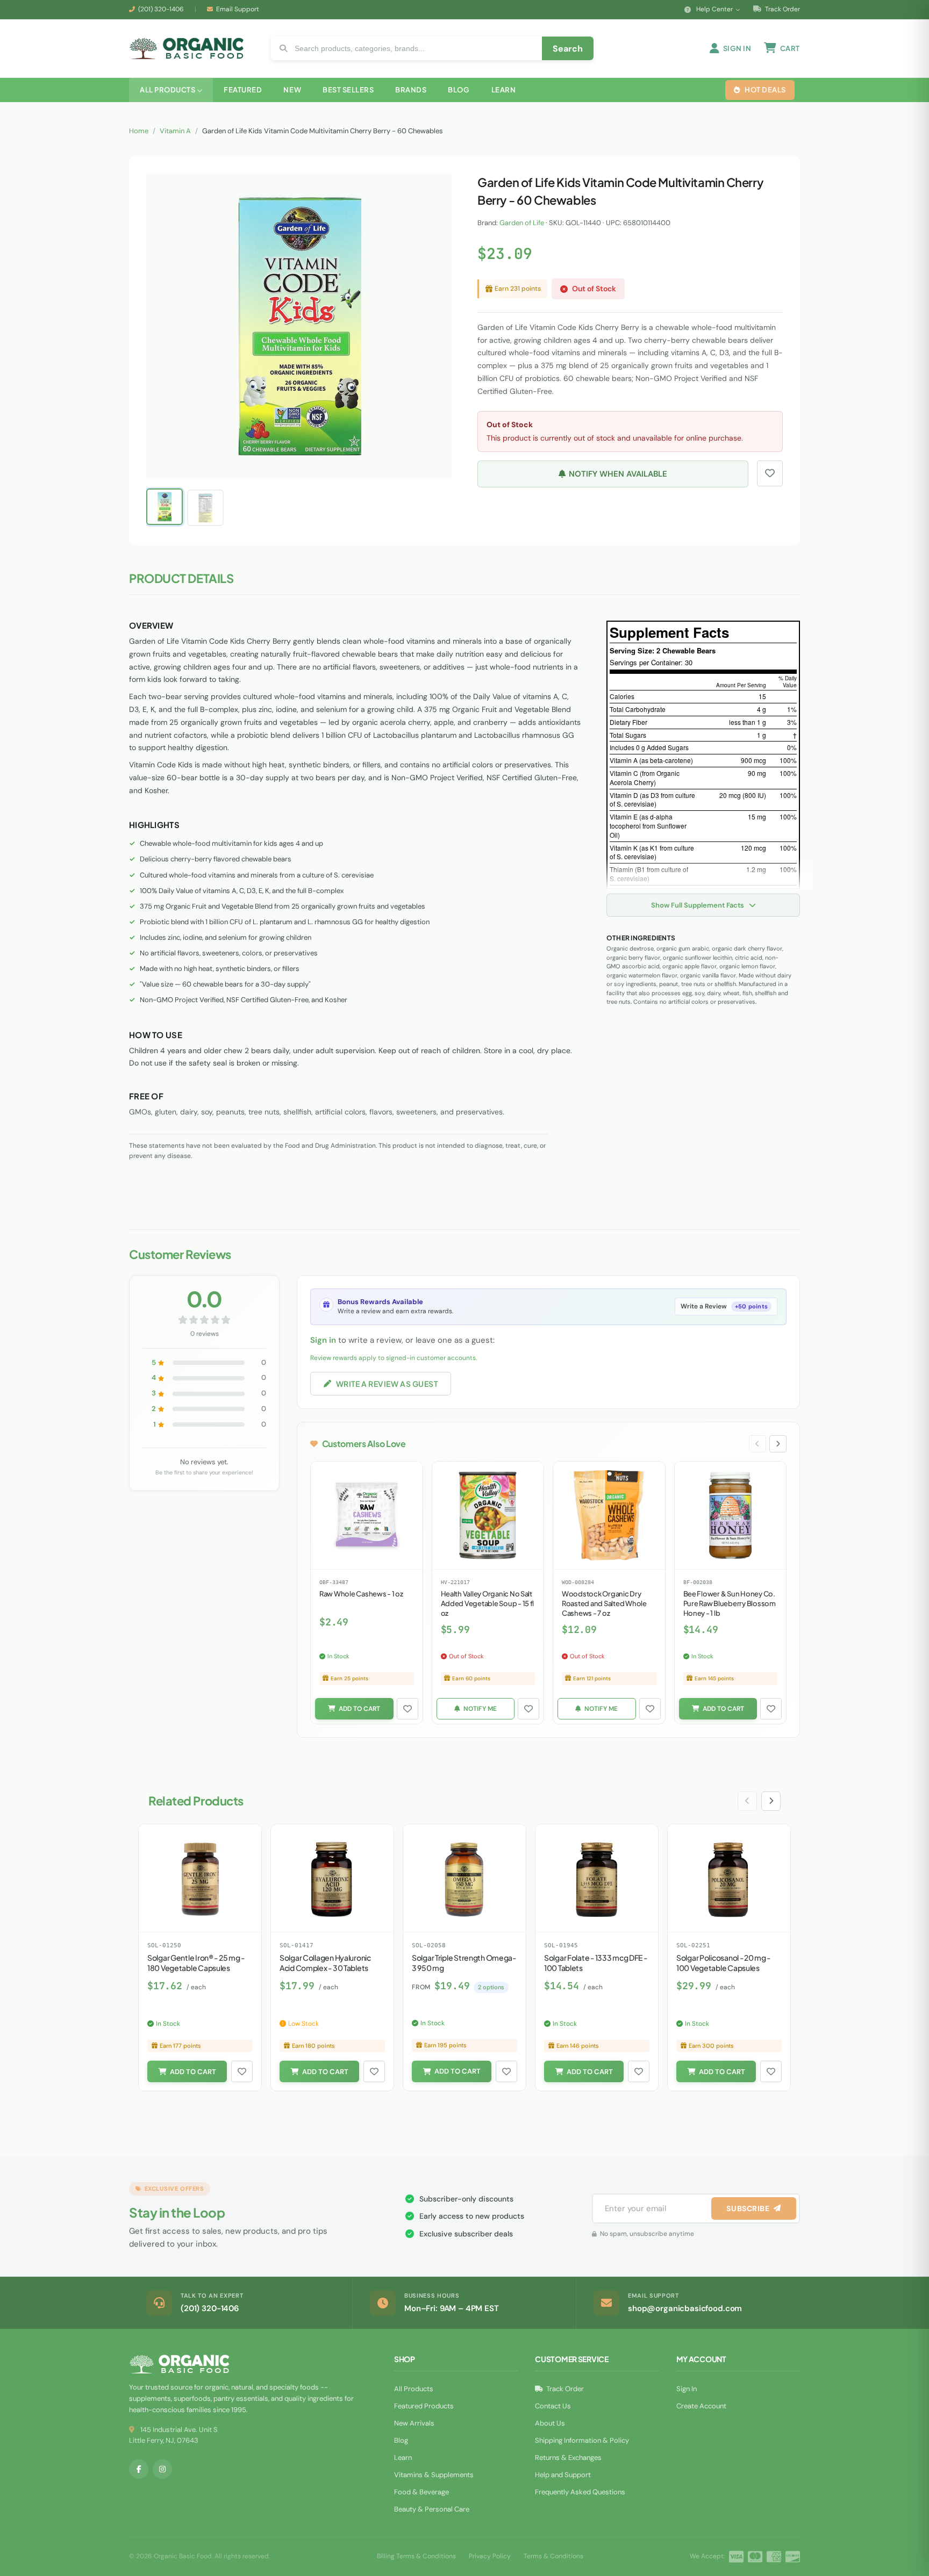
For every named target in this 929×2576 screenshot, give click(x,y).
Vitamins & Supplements (434, 2475)
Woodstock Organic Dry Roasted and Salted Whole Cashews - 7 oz (604, 1603)
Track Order (782, 9)
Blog (401, 2440)
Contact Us (553, 2406)
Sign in (323, 1340)
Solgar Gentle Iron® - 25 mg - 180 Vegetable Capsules (196, 1963)
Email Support (238, 9)
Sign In (687, 2389)
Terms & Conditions (553, 2556)
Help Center (714, 9)
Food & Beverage (421, 2492)
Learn (403, 2458)
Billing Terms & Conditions (416, 2556)
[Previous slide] (758, 1444)
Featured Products (424, 2406)
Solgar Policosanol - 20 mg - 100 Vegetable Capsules (723, 1963)
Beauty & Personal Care (432, 2509)
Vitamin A (175, 131)
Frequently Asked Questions (580, 2492)
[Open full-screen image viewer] (433, 190)
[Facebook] (139, 2469)
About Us (550, 2423)
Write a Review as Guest (387, 1384)
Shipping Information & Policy (582, 2440)
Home (139, 131)
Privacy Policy (490, 2556)
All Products (414, 2389)
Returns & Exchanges (568, 2458)
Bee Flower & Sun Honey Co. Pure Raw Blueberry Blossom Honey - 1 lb (730, 1603)
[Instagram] (162, 2469)
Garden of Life (522, 223)
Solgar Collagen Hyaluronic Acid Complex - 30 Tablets (325, 1963)
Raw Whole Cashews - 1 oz (361, 1594)
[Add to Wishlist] (408, 1709)
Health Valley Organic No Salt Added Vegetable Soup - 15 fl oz (488, 1603)
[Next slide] (778, 1444)
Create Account (701, 2406)
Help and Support (563, 2475)
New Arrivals (414, 2423)
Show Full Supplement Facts (698, 905)
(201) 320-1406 (161, 9)
